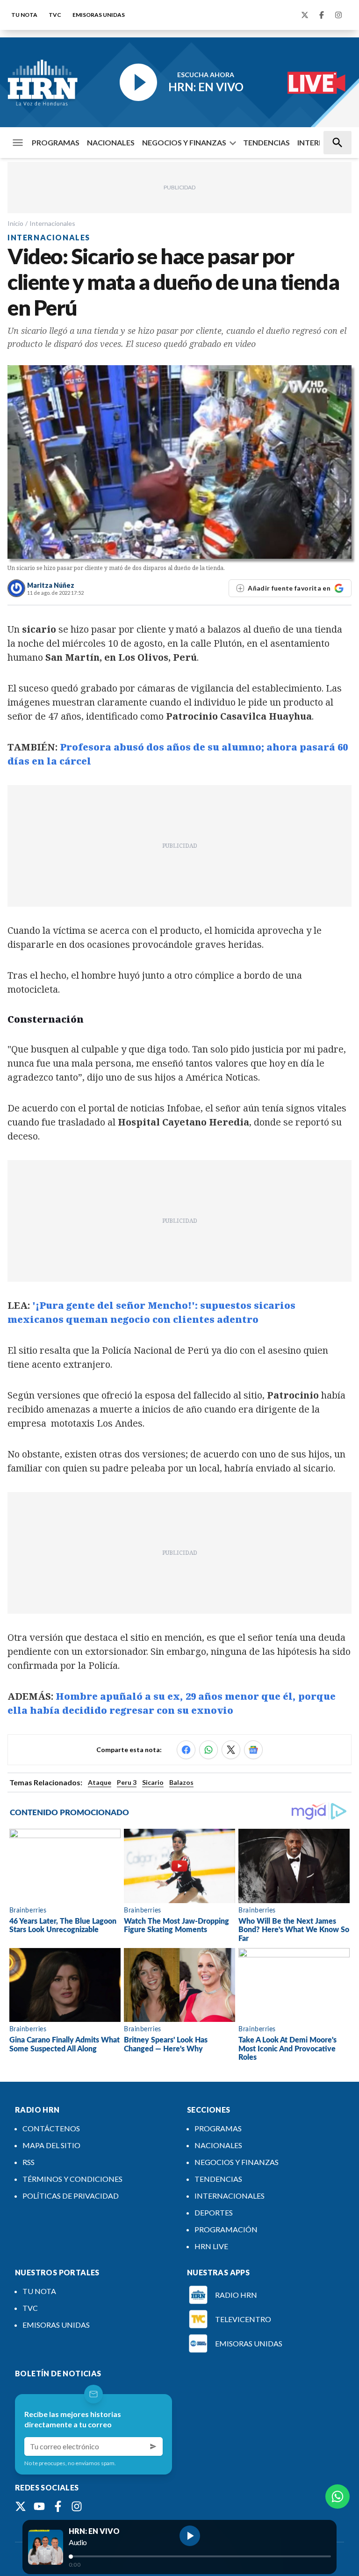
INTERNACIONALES (230, 2196)
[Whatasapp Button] (337, 2497)
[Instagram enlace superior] (338, 15)
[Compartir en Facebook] (186, 1750)
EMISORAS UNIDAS (99, 15)
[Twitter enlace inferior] (21, 2506)
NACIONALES (111, 142)
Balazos (181, 1782)
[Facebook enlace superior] (322, 15)
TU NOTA (24, 15)
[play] (190, 2536)
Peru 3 (127, 1782)
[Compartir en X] (231, 1750)
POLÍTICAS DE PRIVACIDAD (71, 2196)
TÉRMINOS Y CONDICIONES (72, 2179)
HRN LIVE (211, 2246)
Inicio (15, 223)
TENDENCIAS (266, 142)
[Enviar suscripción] (153, 2446)
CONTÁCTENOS (51, 2128)
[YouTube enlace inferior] (39, 2506)
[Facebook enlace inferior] (58, 2506)
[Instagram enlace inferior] (77, 2506)
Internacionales (52, 223)
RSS (29, 2162)
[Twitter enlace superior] (305, 15)
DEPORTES (214, 2212)
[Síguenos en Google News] (253, 1750)
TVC (55, 15)
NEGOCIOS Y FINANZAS (184, 142)
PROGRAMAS (56, 142)
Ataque (100, 1782)
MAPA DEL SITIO (51, 2145)
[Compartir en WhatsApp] (208, 1750)
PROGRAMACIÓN (226, 2229)
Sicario (153, 1782)
